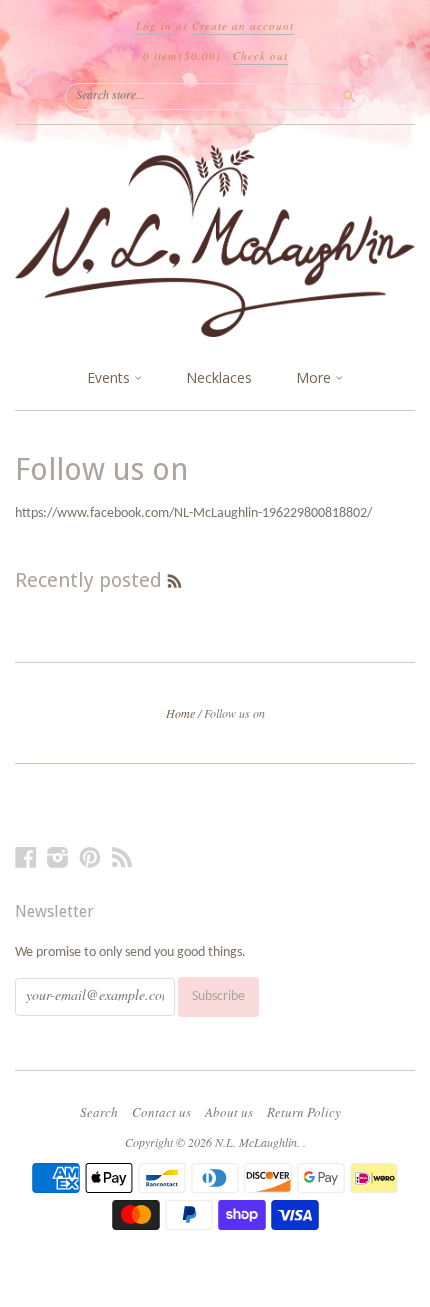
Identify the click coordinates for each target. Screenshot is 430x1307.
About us (229, 1112)
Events (110, 377)
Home (180, 713)
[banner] (215, 241)
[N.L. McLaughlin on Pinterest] (90, 858)
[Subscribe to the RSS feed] (174, 580)
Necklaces (219, 377)
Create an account (243, 25)
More (315, 377)
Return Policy (304, 1112)
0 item (182, 55)
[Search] (349, 96)
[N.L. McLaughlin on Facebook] (26, 858)
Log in (154, 25)
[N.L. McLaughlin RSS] (122, 858)
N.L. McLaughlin (256, 1142)
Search (99, 1112)
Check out (260, 55)
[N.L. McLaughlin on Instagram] (58, 858)
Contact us (161, 1112)
